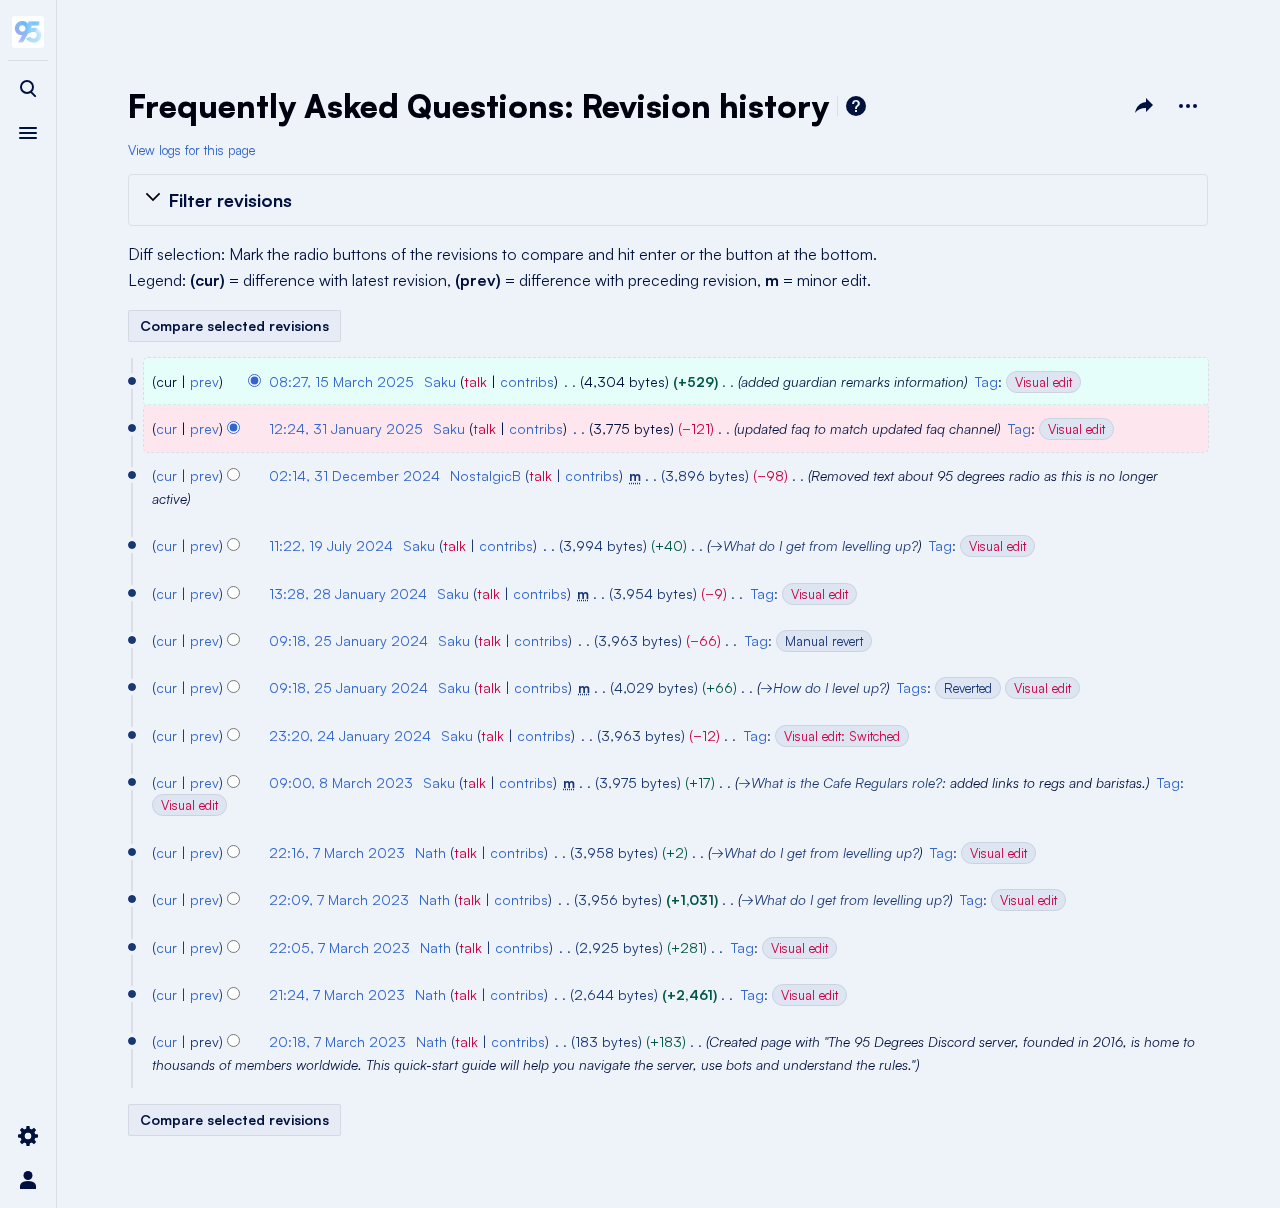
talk (475, 381)
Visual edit (1043, 382)
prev (204, 381)
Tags (912, 687)
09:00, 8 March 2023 (341, 782)
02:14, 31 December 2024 (354, 475)
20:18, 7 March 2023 (337, 1041)
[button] (668, 200)
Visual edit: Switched (842, 736)
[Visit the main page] (28, 32)
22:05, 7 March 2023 (339, 947)
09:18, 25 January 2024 (348, 640)
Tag (986, 381)
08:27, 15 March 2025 (341, 381)
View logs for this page (191, 150)
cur (166, 428)
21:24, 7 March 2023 (337, 994)
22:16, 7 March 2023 (337, 852)
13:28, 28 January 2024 (348, 593)
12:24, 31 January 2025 (346, 428)
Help (856, 106)
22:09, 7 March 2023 (339, 899)
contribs (527, 381)
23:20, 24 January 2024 (350, 735)
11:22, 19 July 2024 (331, 545)
